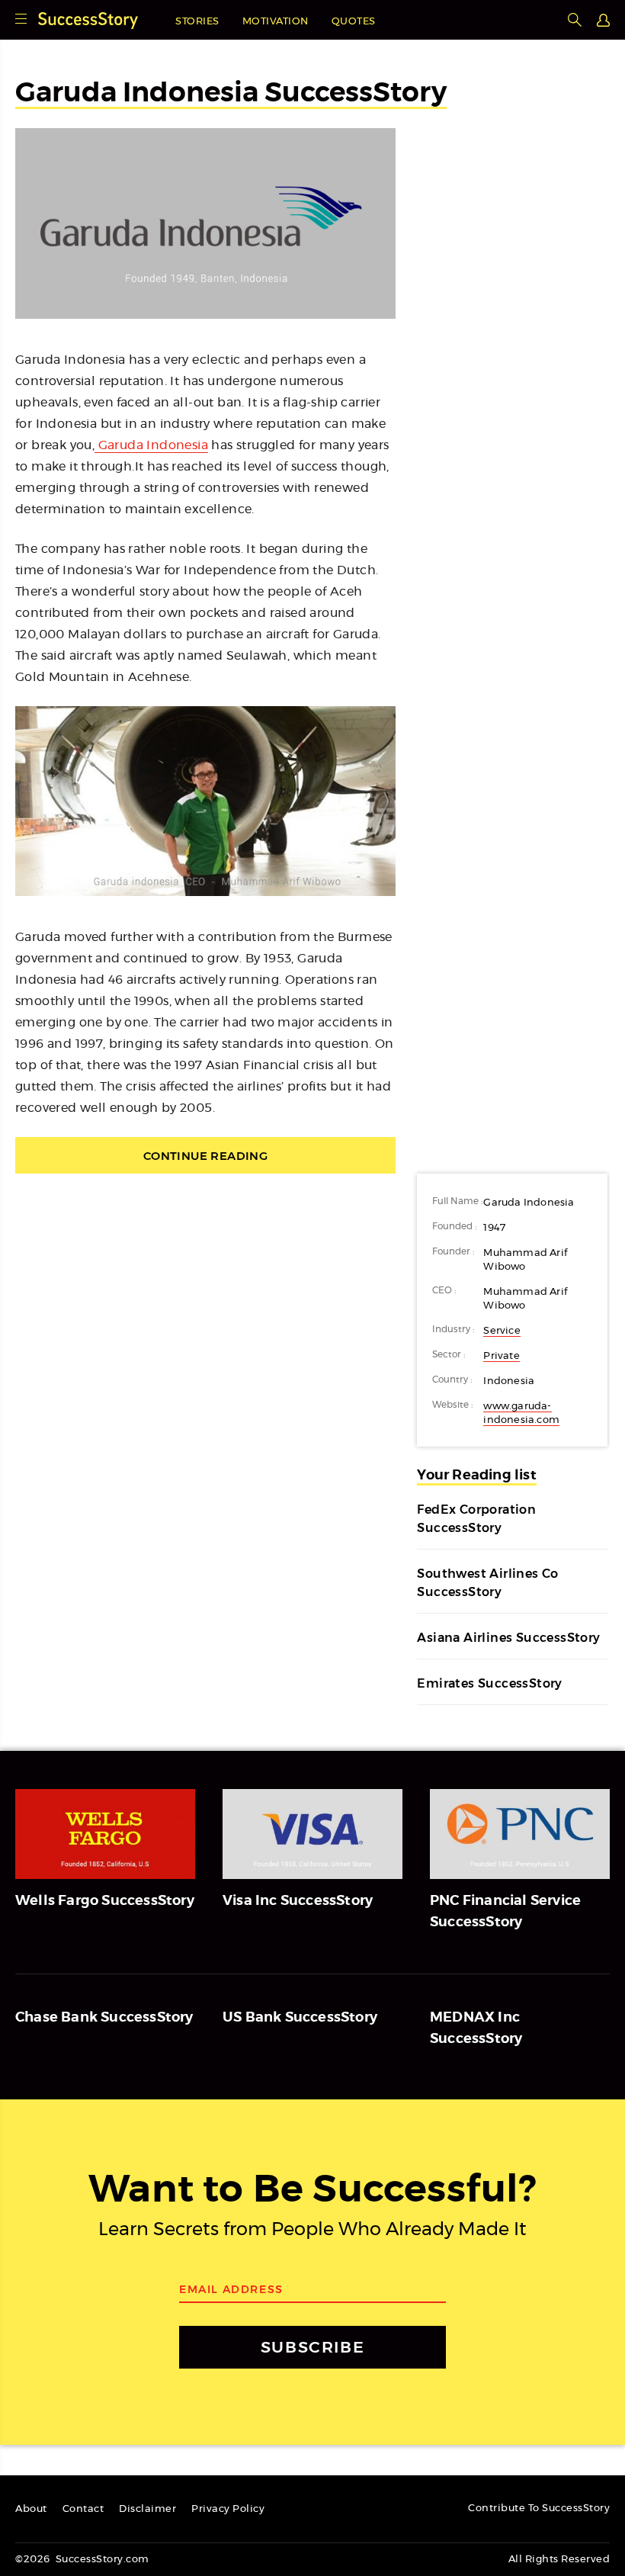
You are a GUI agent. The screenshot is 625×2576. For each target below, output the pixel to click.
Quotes (354, 22)
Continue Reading (205, 1156)
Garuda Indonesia (151, 445)
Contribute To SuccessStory (539, 2509)
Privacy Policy (228, 2509)
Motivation (276, 22)
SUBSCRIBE (312, 2347)
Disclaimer (147, 2509)
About (31, 2509)
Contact (83, 2509)
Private (501, 1356)
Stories (197, 22)
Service (502, 1331)
